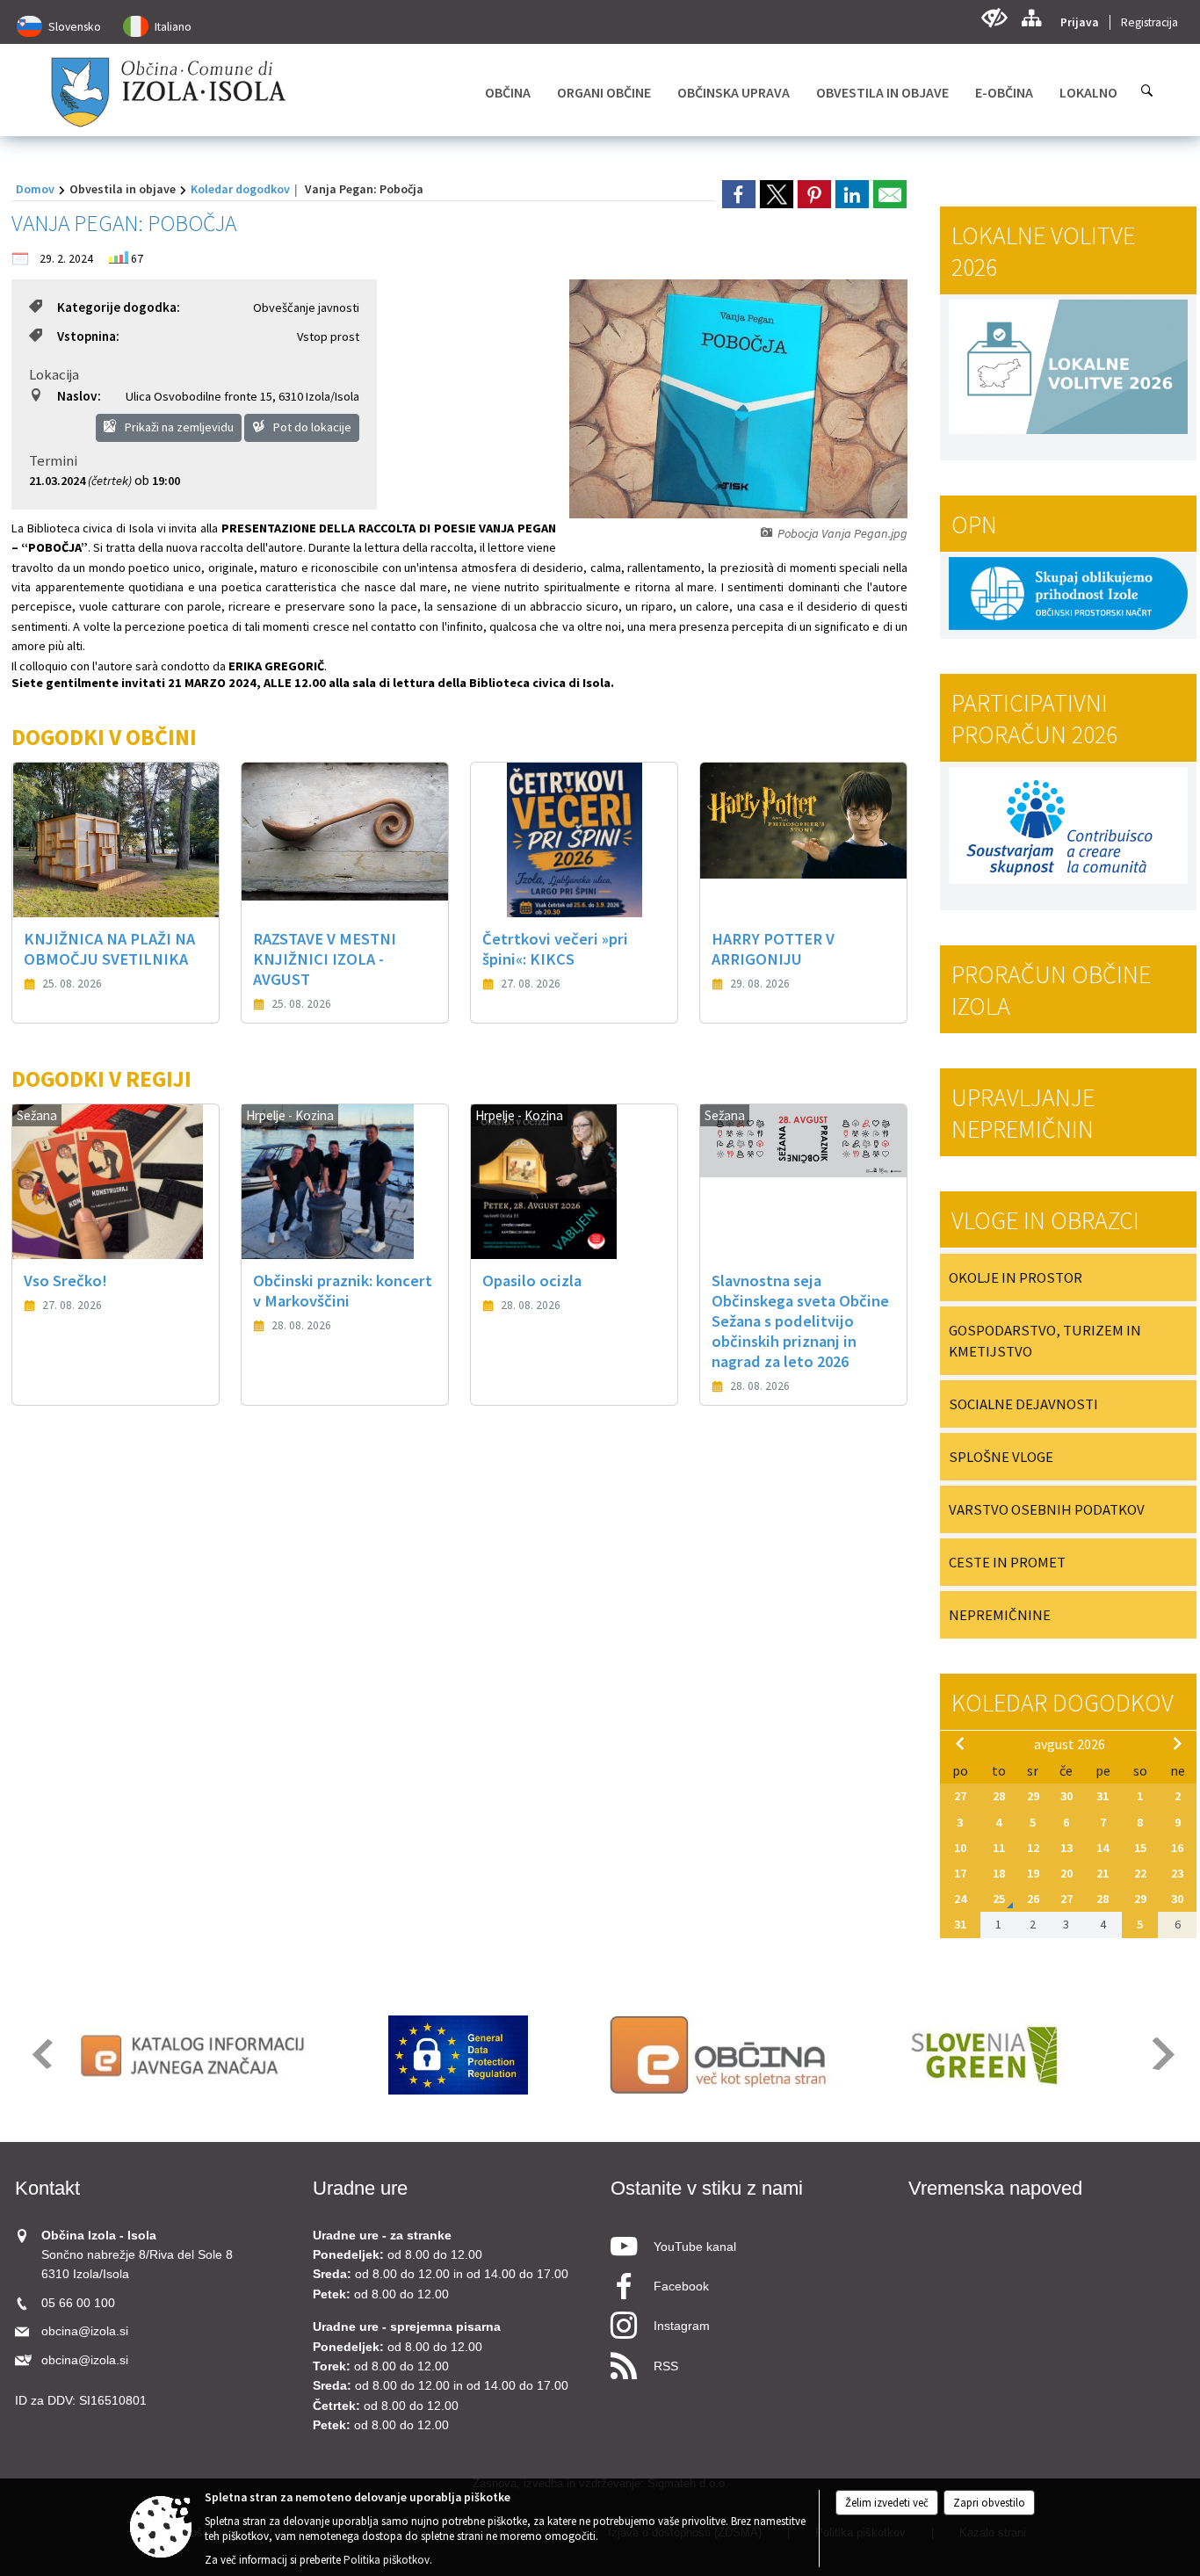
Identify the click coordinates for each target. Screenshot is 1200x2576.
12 (1033, 1848)
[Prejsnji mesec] (960, 1743)
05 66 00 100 (78, 2303)
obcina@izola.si (85, 2331)
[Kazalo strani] (1031, 18)
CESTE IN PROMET (1007, 1562)
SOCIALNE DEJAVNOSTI (1023, 1404)
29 (1033, 1796)
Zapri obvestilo (989, 2503)
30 (1066, 1796)
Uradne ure (360, 2188)
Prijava (1080, 22)
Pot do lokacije (311, 427)
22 (1140, 1873)
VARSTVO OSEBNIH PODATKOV (1047, 1509)
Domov (35, 189)
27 (960, 1796)
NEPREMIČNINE (1000, 1615)
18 (999, 1873)
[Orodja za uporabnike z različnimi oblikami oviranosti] (994, 18)
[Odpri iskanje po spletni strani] (1147, 90)
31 (1102, 1796)
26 (1033, 1899)
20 (1066, 1873)
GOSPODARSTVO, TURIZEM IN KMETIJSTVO (1045, 1341)
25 (999, 1899)
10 (960, 1848)
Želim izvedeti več (887, 2503)
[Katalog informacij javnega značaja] (195, 2055)
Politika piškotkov (387, 2560)
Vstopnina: (88, 336)
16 (1177, 1848)
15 (1140, 1848)
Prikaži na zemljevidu (178, 427)
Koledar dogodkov (240, 189)
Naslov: (79, 396)
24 (960, 1899)
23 (1177, 1873)
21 (1102, 1873)
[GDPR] (459, 2055)
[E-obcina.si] (721, 2055)
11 (999, 1848)
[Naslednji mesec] (1177, 1743)
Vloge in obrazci (1045, 1220)
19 (1033, 1873)
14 (1102, 1848)
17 (960, 1873)
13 (1066, 1848)
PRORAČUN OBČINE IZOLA (1051, 990)
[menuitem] (508, 92)
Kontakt (47, 2188)
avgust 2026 (1070, 1744)
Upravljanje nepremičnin (1023, 1113)
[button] (41, 2054)
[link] (739, 194)
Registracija (1149, 22)
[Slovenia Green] (983, 2055)
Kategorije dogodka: (119, 307)
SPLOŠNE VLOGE (1001, 1457)
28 (999, 1796)
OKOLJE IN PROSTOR (1016, 1277)
